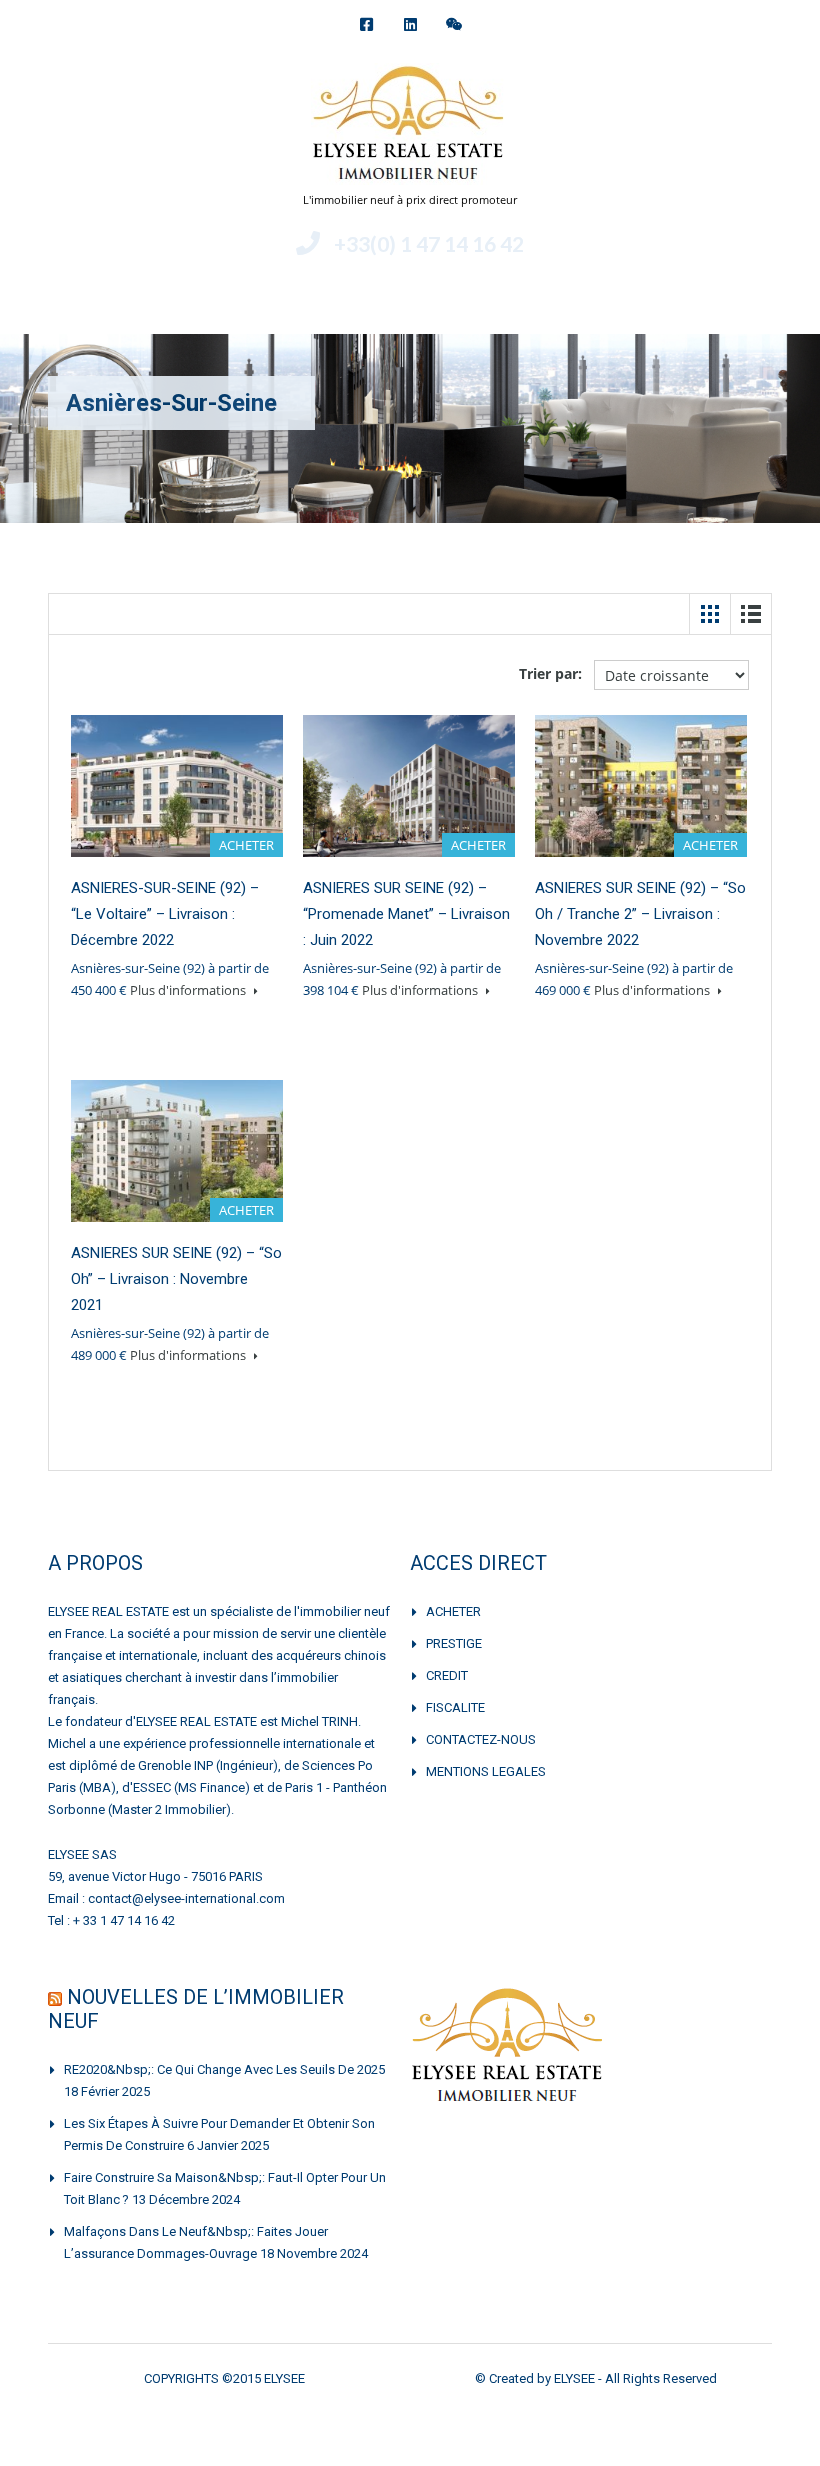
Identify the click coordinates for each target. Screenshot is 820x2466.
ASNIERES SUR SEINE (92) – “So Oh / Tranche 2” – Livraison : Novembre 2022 (640, 914)
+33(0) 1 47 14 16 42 (429, 243)
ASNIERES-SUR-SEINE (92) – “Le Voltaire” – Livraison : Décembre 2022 (165, 914)
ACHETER (453, 1611)
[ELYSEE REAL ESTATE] (410, 126)
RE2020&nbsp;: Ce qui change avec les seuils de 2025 (224, 2069)
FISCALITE (455, 1707)
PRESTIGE (454, 1643)
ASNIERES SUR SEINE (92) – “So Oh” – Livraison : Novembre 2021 (176, 1279)
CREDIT (447, 1675)
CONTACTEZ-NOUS (481, 1739)
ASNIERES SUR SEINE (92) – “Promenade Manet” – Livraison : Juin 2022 (406, 914)
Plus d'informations (189, 990)
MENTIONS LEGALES (486, 1771)
